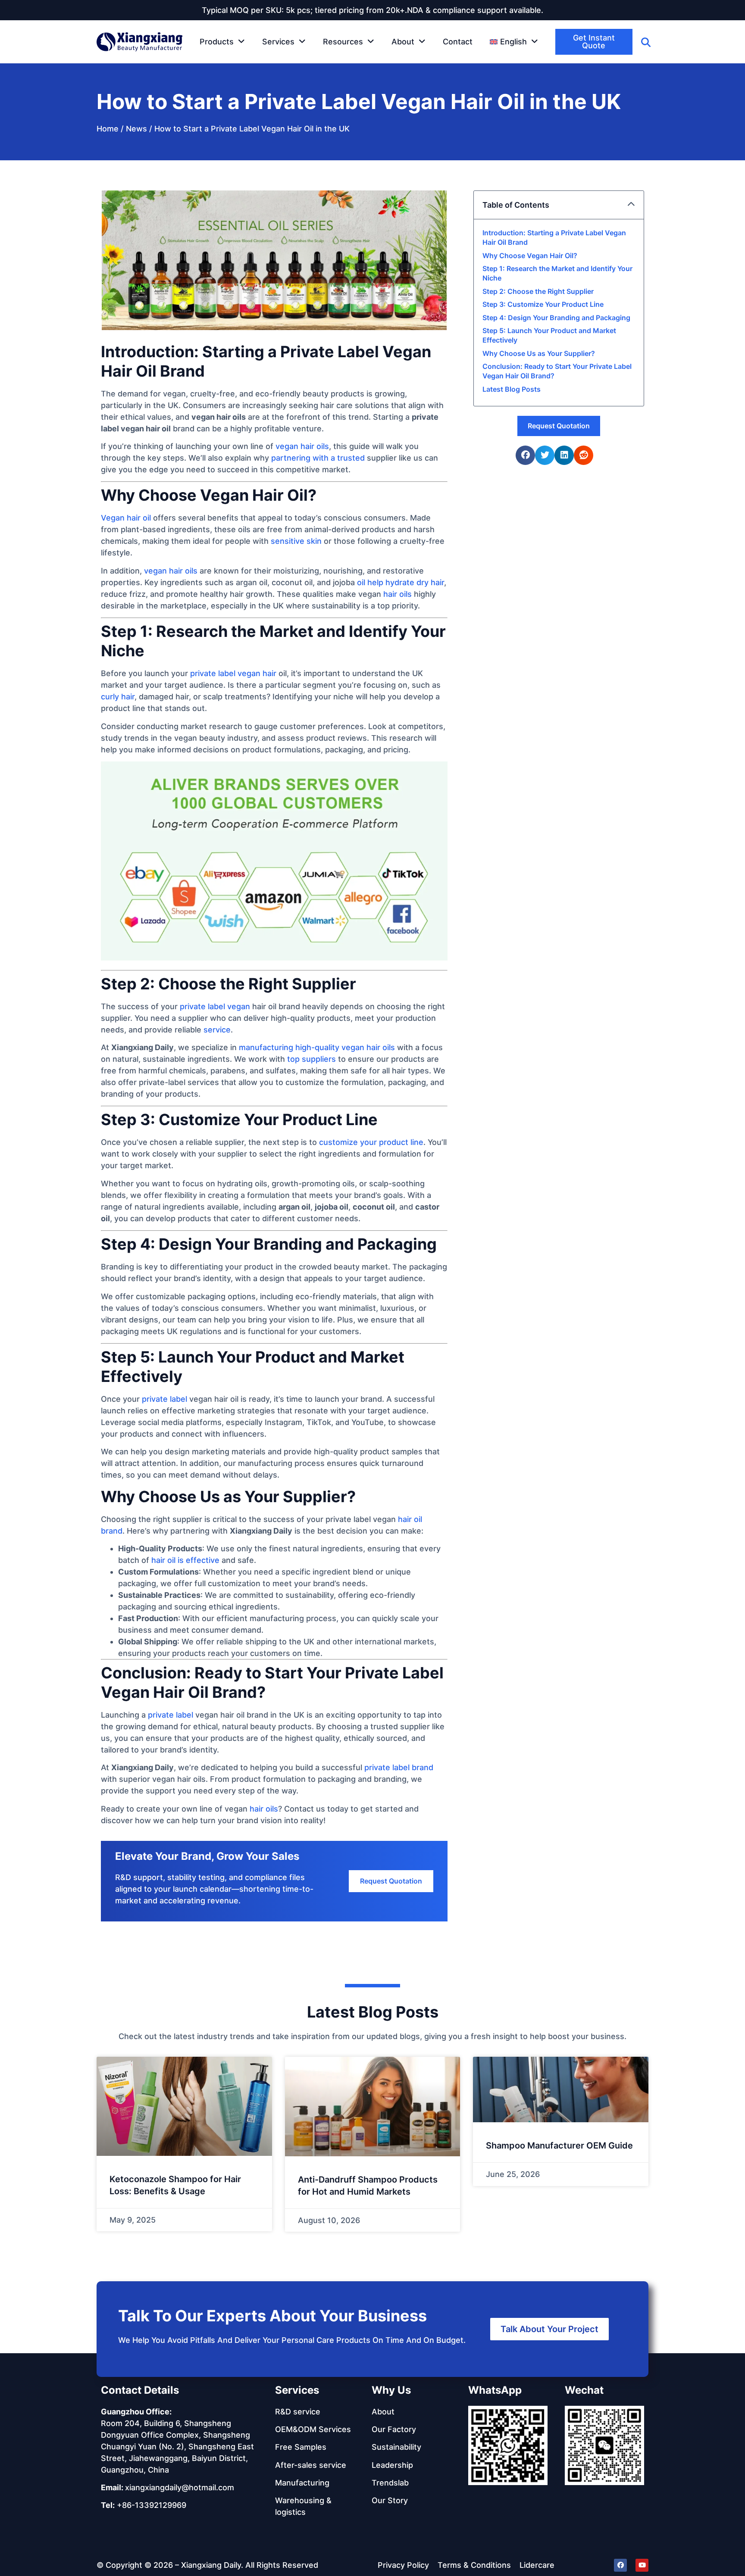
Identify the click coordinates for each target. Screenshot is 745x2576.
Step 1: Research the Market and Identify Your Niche (557, 273)
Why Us (391, 2390)
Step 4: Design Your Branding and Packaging (556, 318)
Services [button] (278, 42)
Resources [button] (343, 42)
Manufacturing (302, 2483)
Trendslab (390, 2483)
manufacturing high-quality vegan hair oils (317, 1047)
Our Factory (394, 2429)
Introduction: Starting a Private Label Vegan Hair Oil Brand (554, 237)
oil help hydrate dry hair (401, 582)
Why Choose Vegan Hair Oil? (530, 256)
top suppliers (311, 1059)
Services (297, 2390)
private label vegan (215, 1006)
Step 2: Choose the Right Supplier (538, 291)
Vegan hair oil (126, 518)
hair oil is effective (185, 1560)
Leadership (392, 2465)
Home (108, 129)
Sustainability (396, 2447)
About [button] (403, 42)
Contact (458, 42)
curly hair (118, 697)
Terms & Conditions (474, 2565)
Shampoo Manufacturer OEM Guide (559, 2146)
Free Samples (301, 2447)
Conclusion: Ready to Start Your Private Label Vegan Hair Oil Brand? (557, 371)
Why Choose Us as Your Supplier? (539, 353)
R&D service (298, 2412)
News (136, 129)
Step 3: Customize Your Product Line (543, 304)
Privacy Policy (403, 2565)
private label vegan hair (233, 673)
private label (164, 1399)
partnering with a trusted (318, 458)
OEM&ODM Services (313, 2429)
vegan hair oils (302, 446)
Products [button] (217, 42)
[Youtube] (642, 2565)
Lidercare (537, 2565)
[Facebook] (620, 2565)
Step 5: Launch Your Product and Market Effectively (549, 335)
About (383, 2412)
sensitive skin (296, 541)
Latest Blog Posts (512, 389)
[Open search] (646, 42)
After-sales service (311, 2465)
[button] (514, 42)
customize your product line (371, 1142)
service (217, 1030)
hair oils (398, 594)
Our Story (390, 2500)
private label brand (399, 1767)
